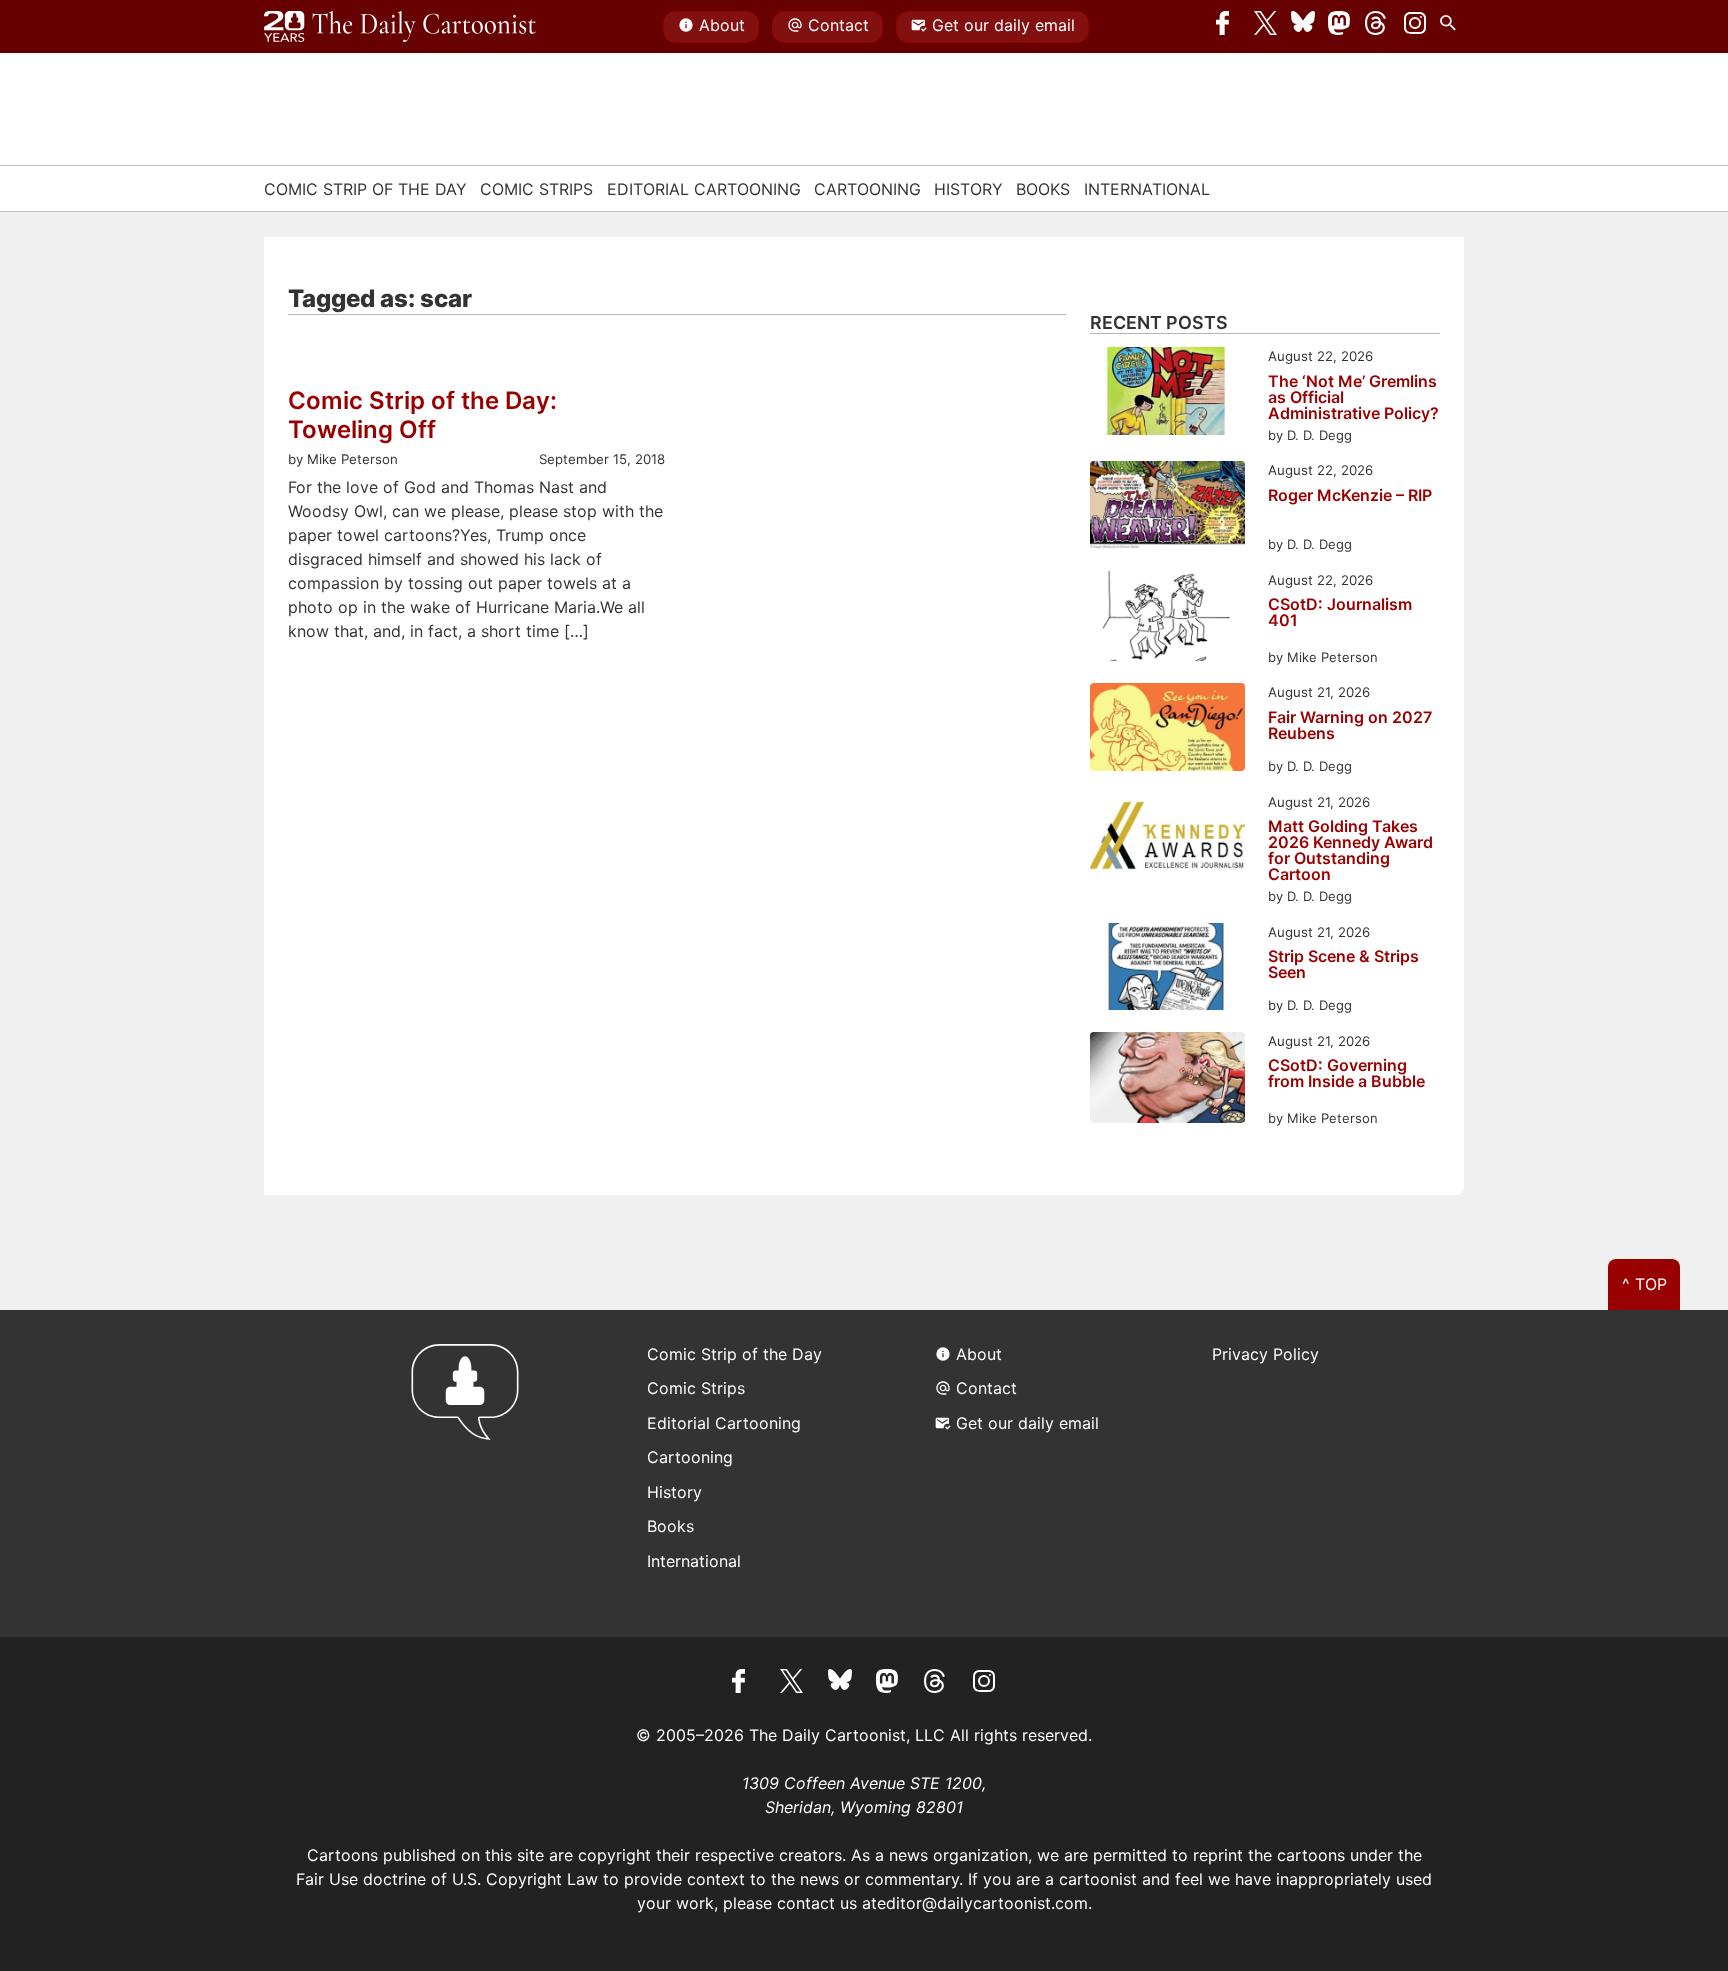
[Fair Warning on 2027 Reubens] (1167, 729)
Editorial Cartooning (704, 189)
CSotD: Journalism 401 (1340, 613)
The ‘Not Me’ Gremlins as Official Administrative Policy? (1353, 397)
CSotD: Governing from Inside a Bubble (1346, 1074)
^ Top (1644, 1284)
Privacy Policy (1265, 1354)
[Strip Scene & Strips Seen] (1167, 969)
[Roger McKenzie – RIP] (1167, 507)
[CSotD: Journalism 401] (1167, 619)
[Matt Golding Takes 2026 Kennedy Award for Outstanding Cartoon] (1167, 839)
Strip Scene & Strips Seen (1343, 965)
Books (1043, 189)
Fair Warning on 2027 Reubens (1350, 726)
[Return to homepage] (471, 1473)
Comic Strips (536, 189)
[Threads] (1377, 27)
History (968, 189)
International (1147, 189)
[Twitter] (1266, 27)
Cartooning (867, 189)
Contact (838, 25)
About (722, 25)
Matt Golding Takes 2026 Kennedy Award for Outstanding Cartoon (1350, 850)
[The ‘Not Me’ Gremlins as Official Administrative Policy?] (1167, 393)
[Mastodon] (1340, 27)
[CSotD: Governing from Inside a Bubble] (1167, 1080)
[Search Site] (1452, 27)
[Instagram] (1415, 27)
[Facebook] (1228, 27)
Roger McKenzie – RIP (1350, 496)
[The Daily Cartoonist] (400, 27)
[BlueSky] (1303, 27)
